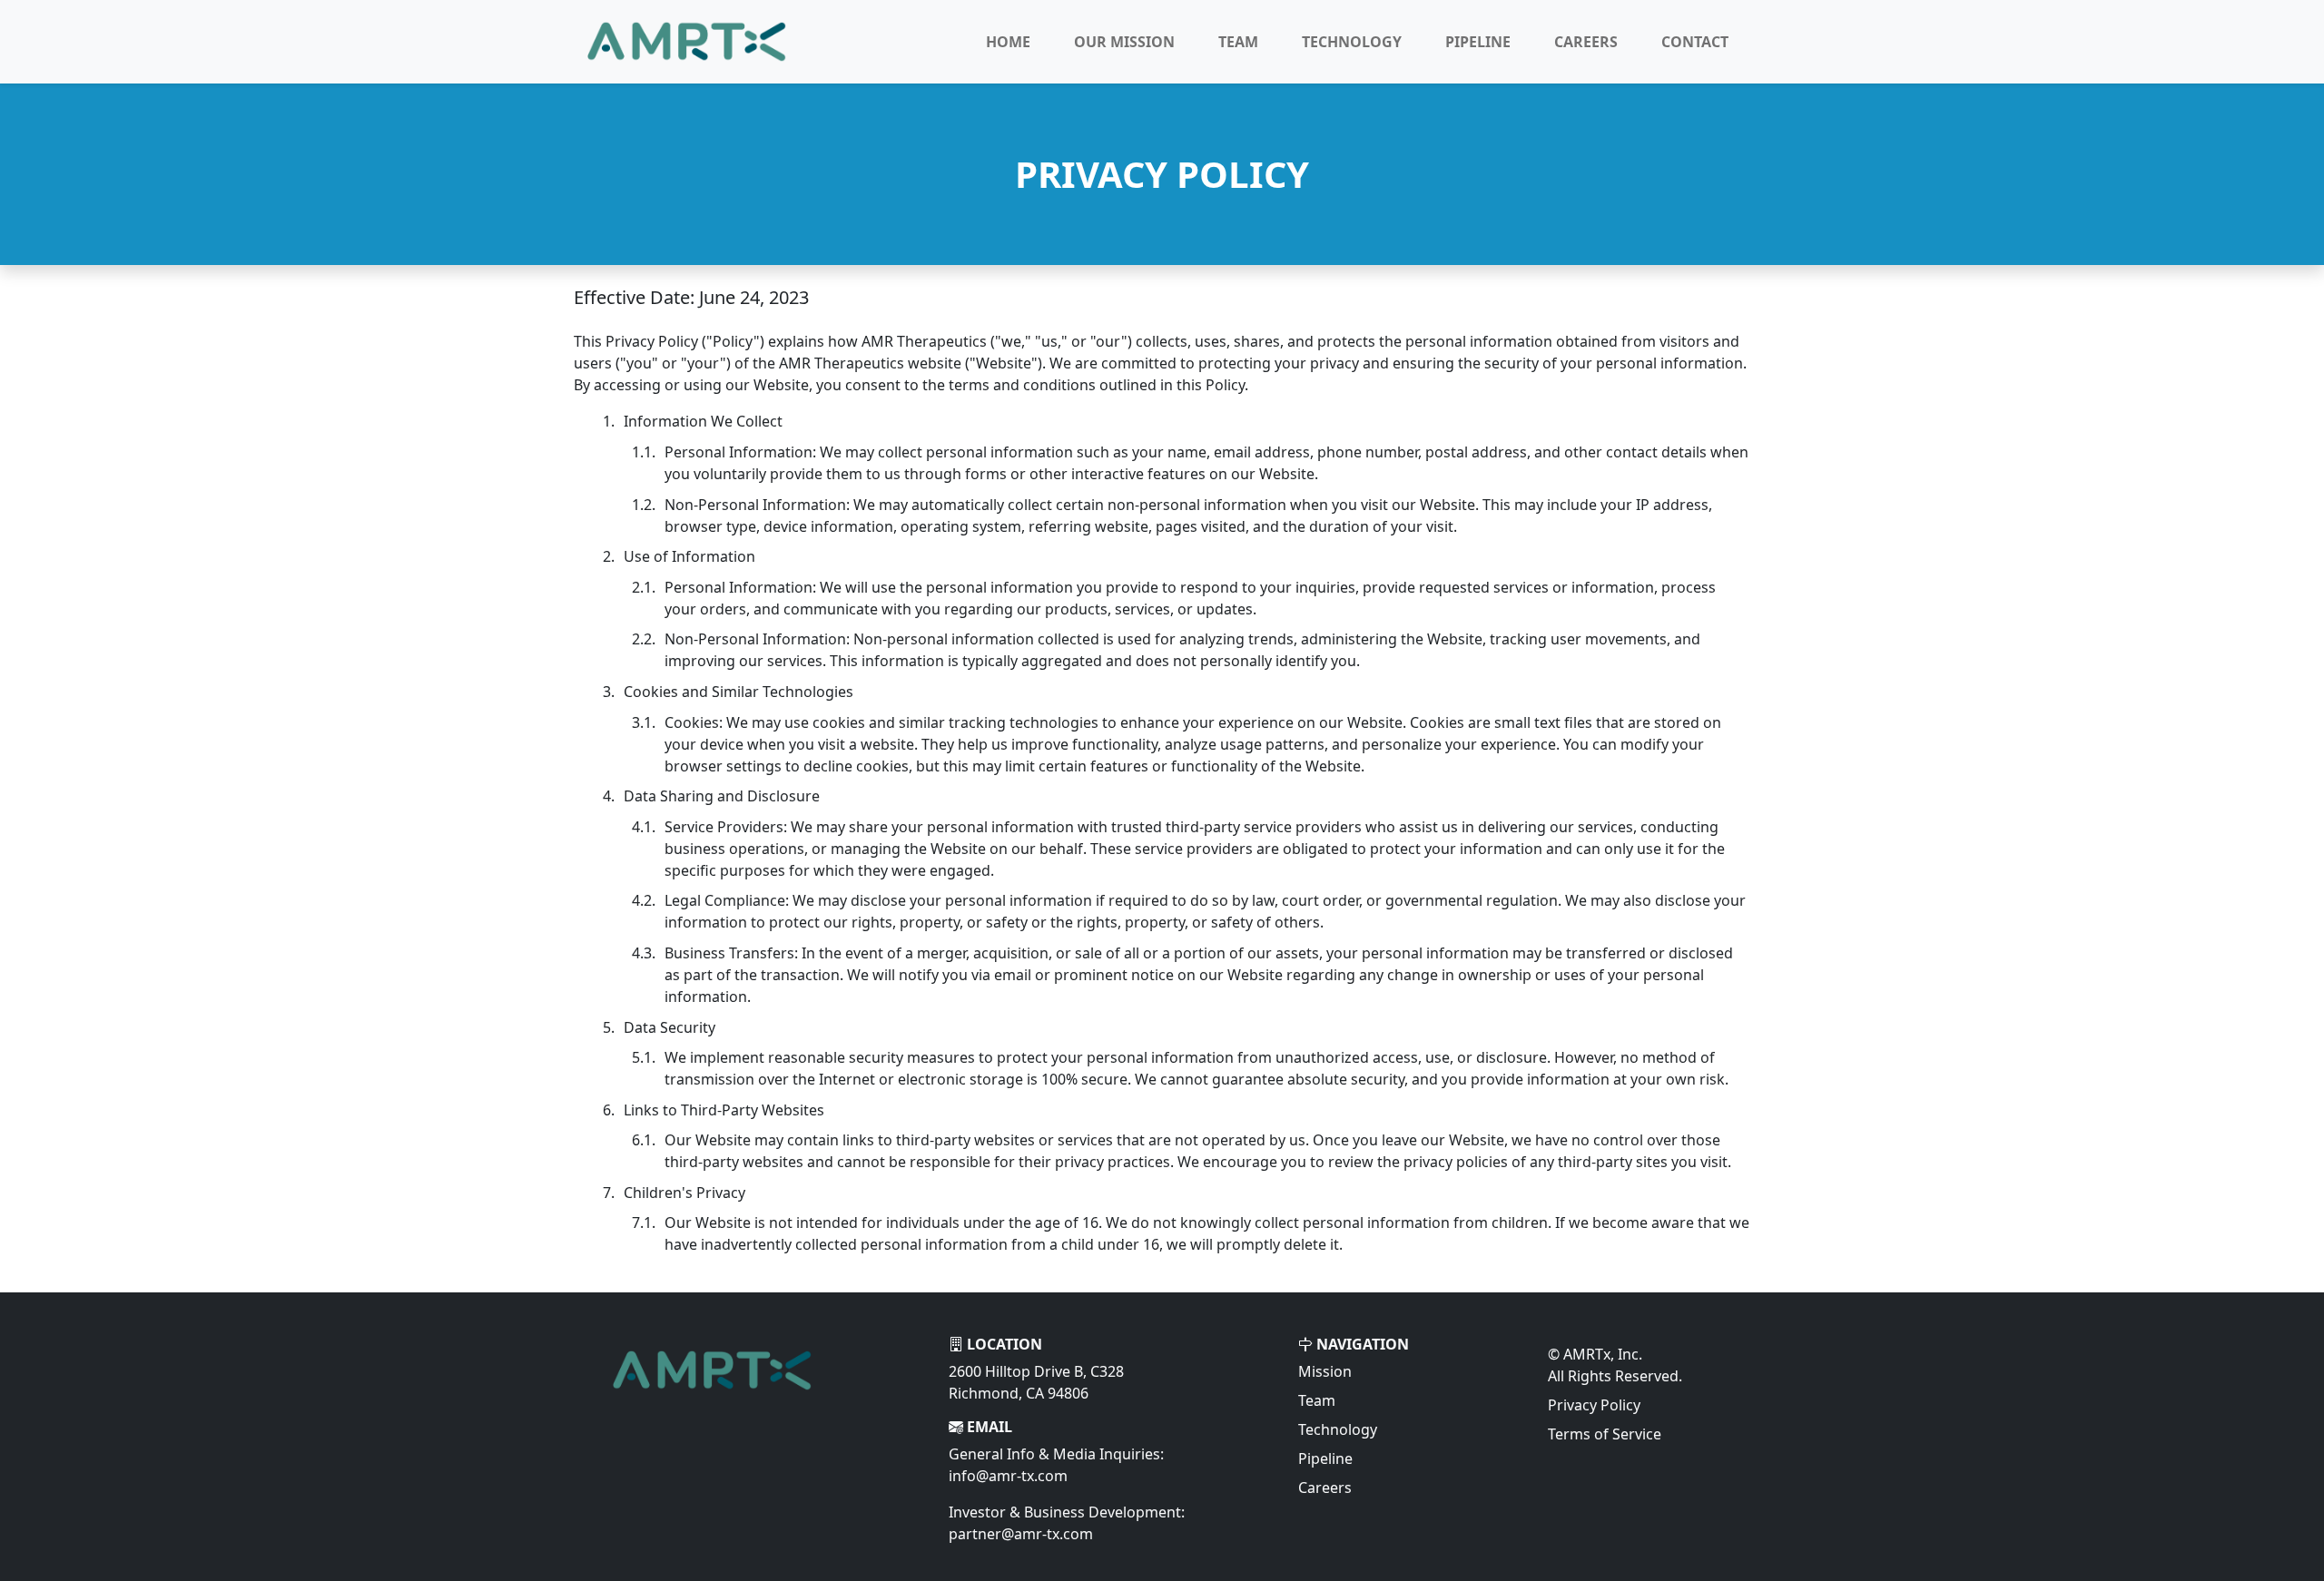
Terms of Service (1605, 1434)
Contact (1695, 42)
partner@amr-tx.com (1021, 1534)
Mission (1325, 1371)
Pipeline (1478, 42)
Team (1238, 42)
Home (1008, 42)
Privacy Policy (1594, 1405)
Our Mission (1124, 42)
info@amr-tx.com (1008, 1476)
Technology (1352, 42)
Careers (1586, 42)
